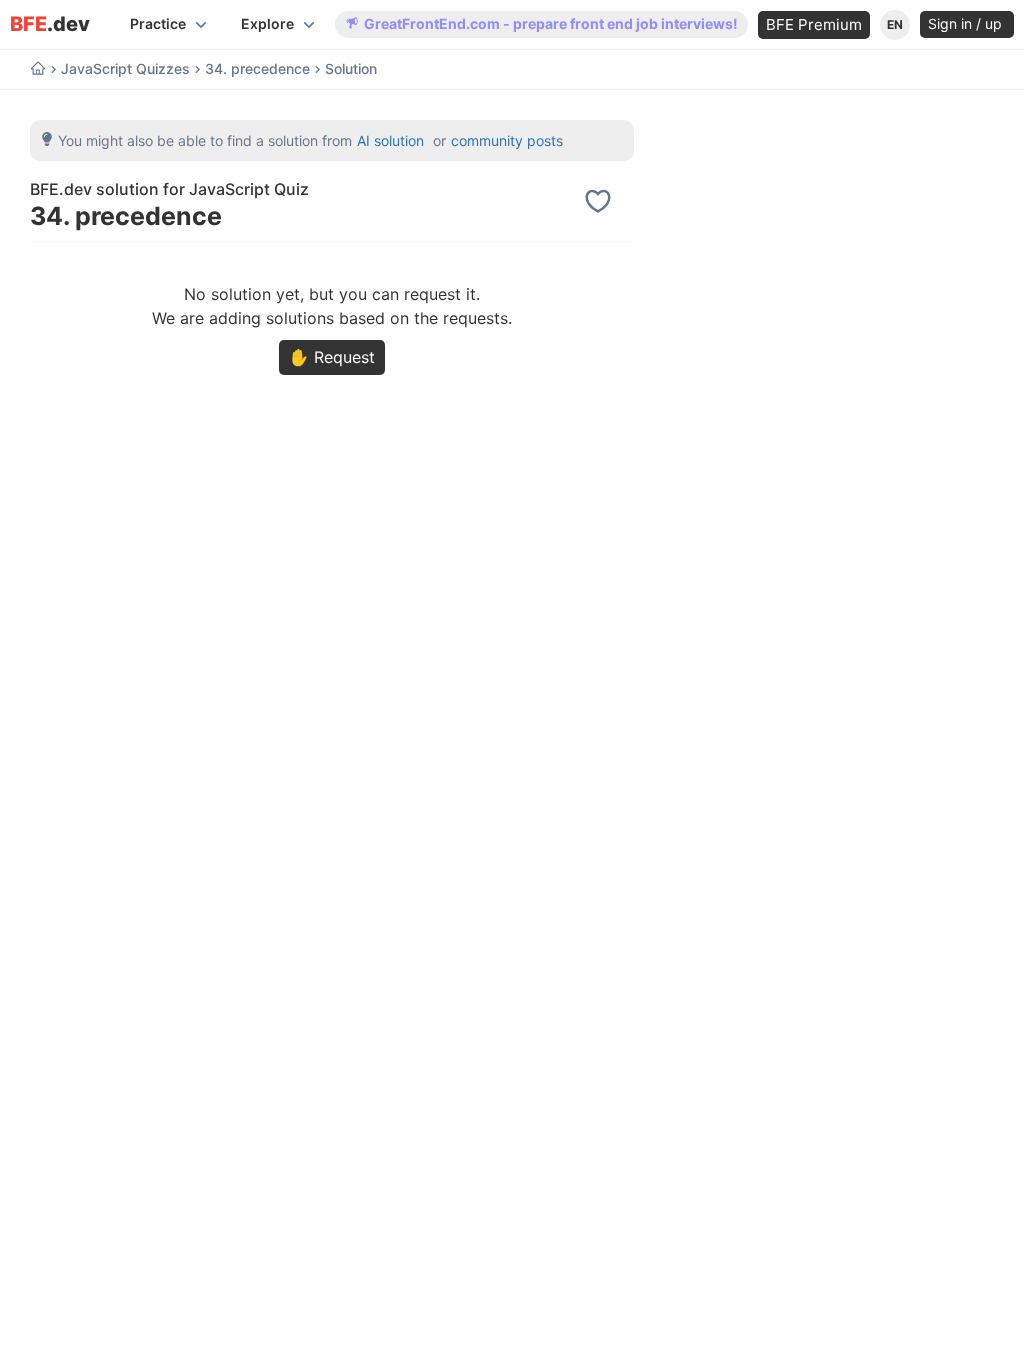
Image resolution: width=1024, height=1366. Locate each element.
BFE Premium (814, 24)
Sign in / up (967, 23)
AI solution (390, 140)
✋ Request (332, 357)
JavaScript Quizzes (125, 69)
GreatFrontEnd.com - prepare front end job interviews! (551, 23)
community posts (507, 140)
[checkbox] (601, 201)
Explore (267, 23)
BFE (50, 24)
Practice (158, 23)
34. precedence (257, 69)
